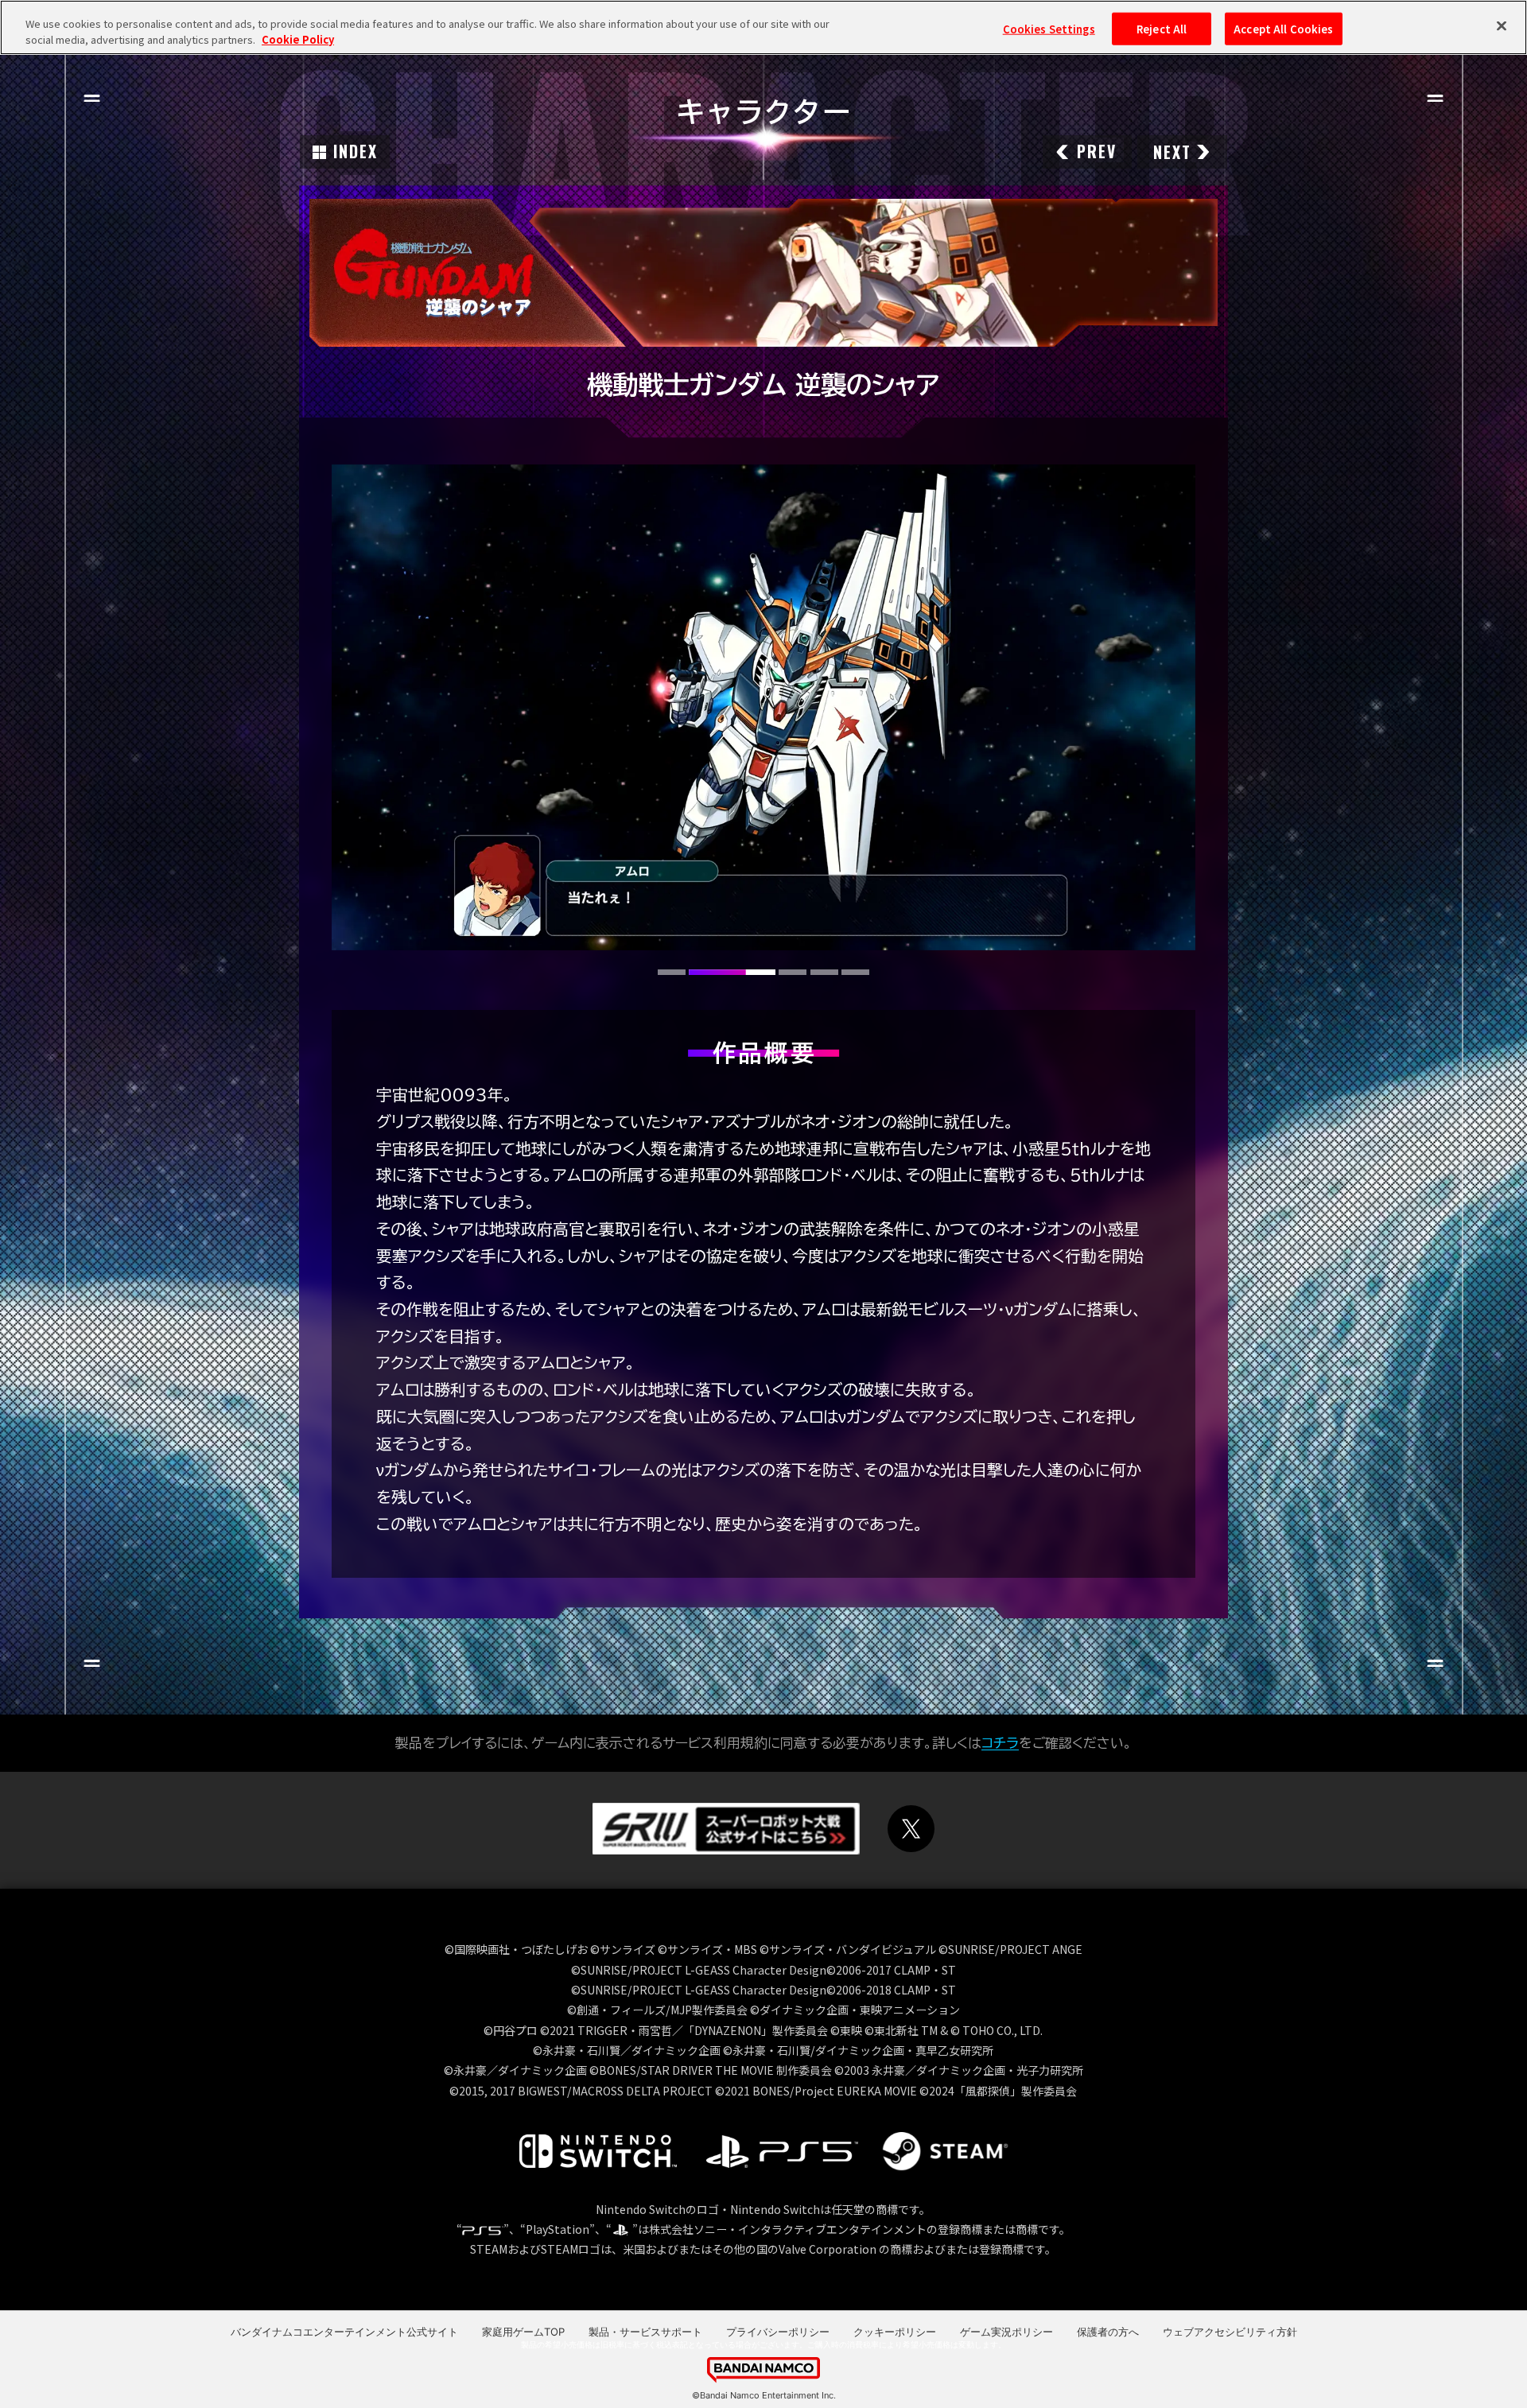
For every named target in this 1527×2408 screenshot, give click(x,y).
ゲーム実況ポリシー (1006, 2332)
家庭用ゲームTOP (523, 2332)
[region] (763, 27)
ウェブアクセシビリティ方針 (1230, 2332)
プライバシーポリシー (778, 2332)
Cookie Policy (298, 39)
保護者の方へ (1108, 2332)
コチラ (1000, 1743)
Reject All (1162, 28)
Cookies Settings (1049, 28)
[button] (672, 972)
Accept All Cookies (1283, 28)
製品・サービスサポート (645, 2332)
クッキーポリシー (895, 2332)
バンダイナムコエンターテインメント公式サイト (344, 2332)
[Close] (1502, 25)
